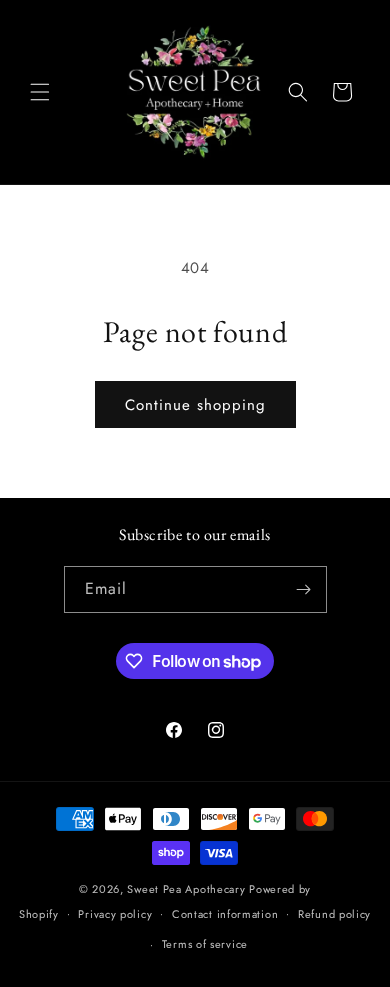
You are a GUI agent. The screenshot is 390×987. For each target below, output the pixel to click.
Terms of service (205, 944)
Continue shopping (195, 405)
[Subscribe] (304, 589)
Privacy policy (115, 914)
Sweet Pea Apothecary (186, 889)
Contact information (225, 914)
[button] (40, 92)
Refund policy (334, 914)
